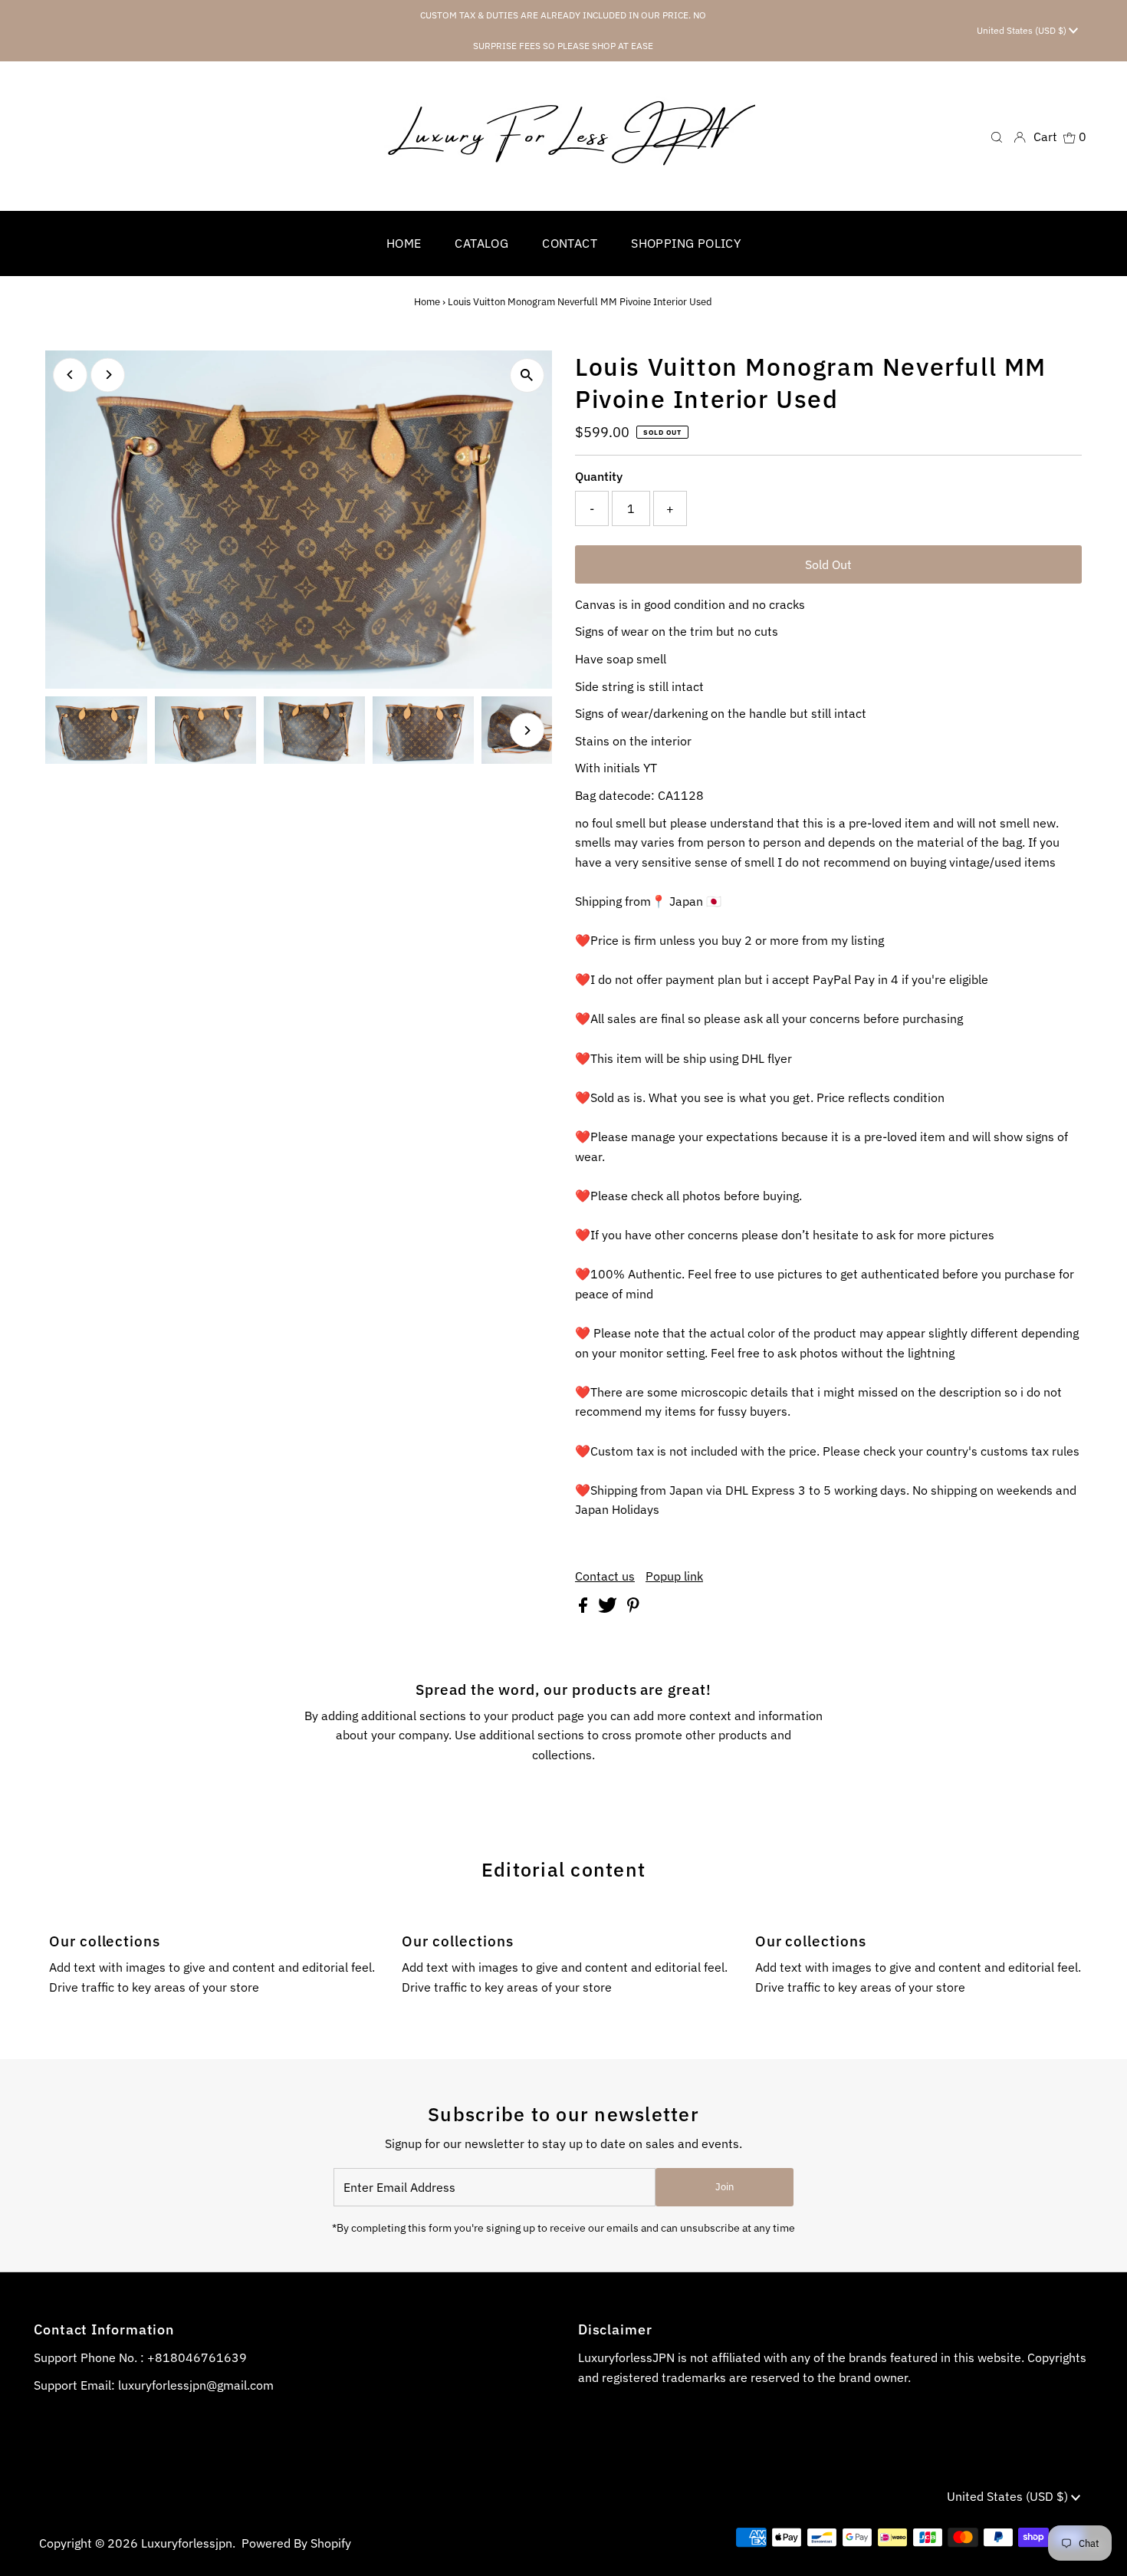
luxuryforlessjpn (187, 2543)
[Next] (108, 375)
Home (427, 302)
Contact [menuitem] (570, 243)
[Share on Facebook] (585, 1608)
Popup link (674, 1576)
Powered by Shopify (296, 2543)
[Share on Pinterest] (633, 1608)
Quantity (599, 476)
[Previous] (70, 375)
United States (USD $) (1023, 30)
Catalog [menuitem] (481, 243)
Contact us (605, 1576)
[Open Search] (997, 136)
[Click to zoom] (527, 375)
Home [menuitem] (404, 243)
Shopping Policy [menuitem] (686, 243)
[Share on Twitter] (609, 1608)
